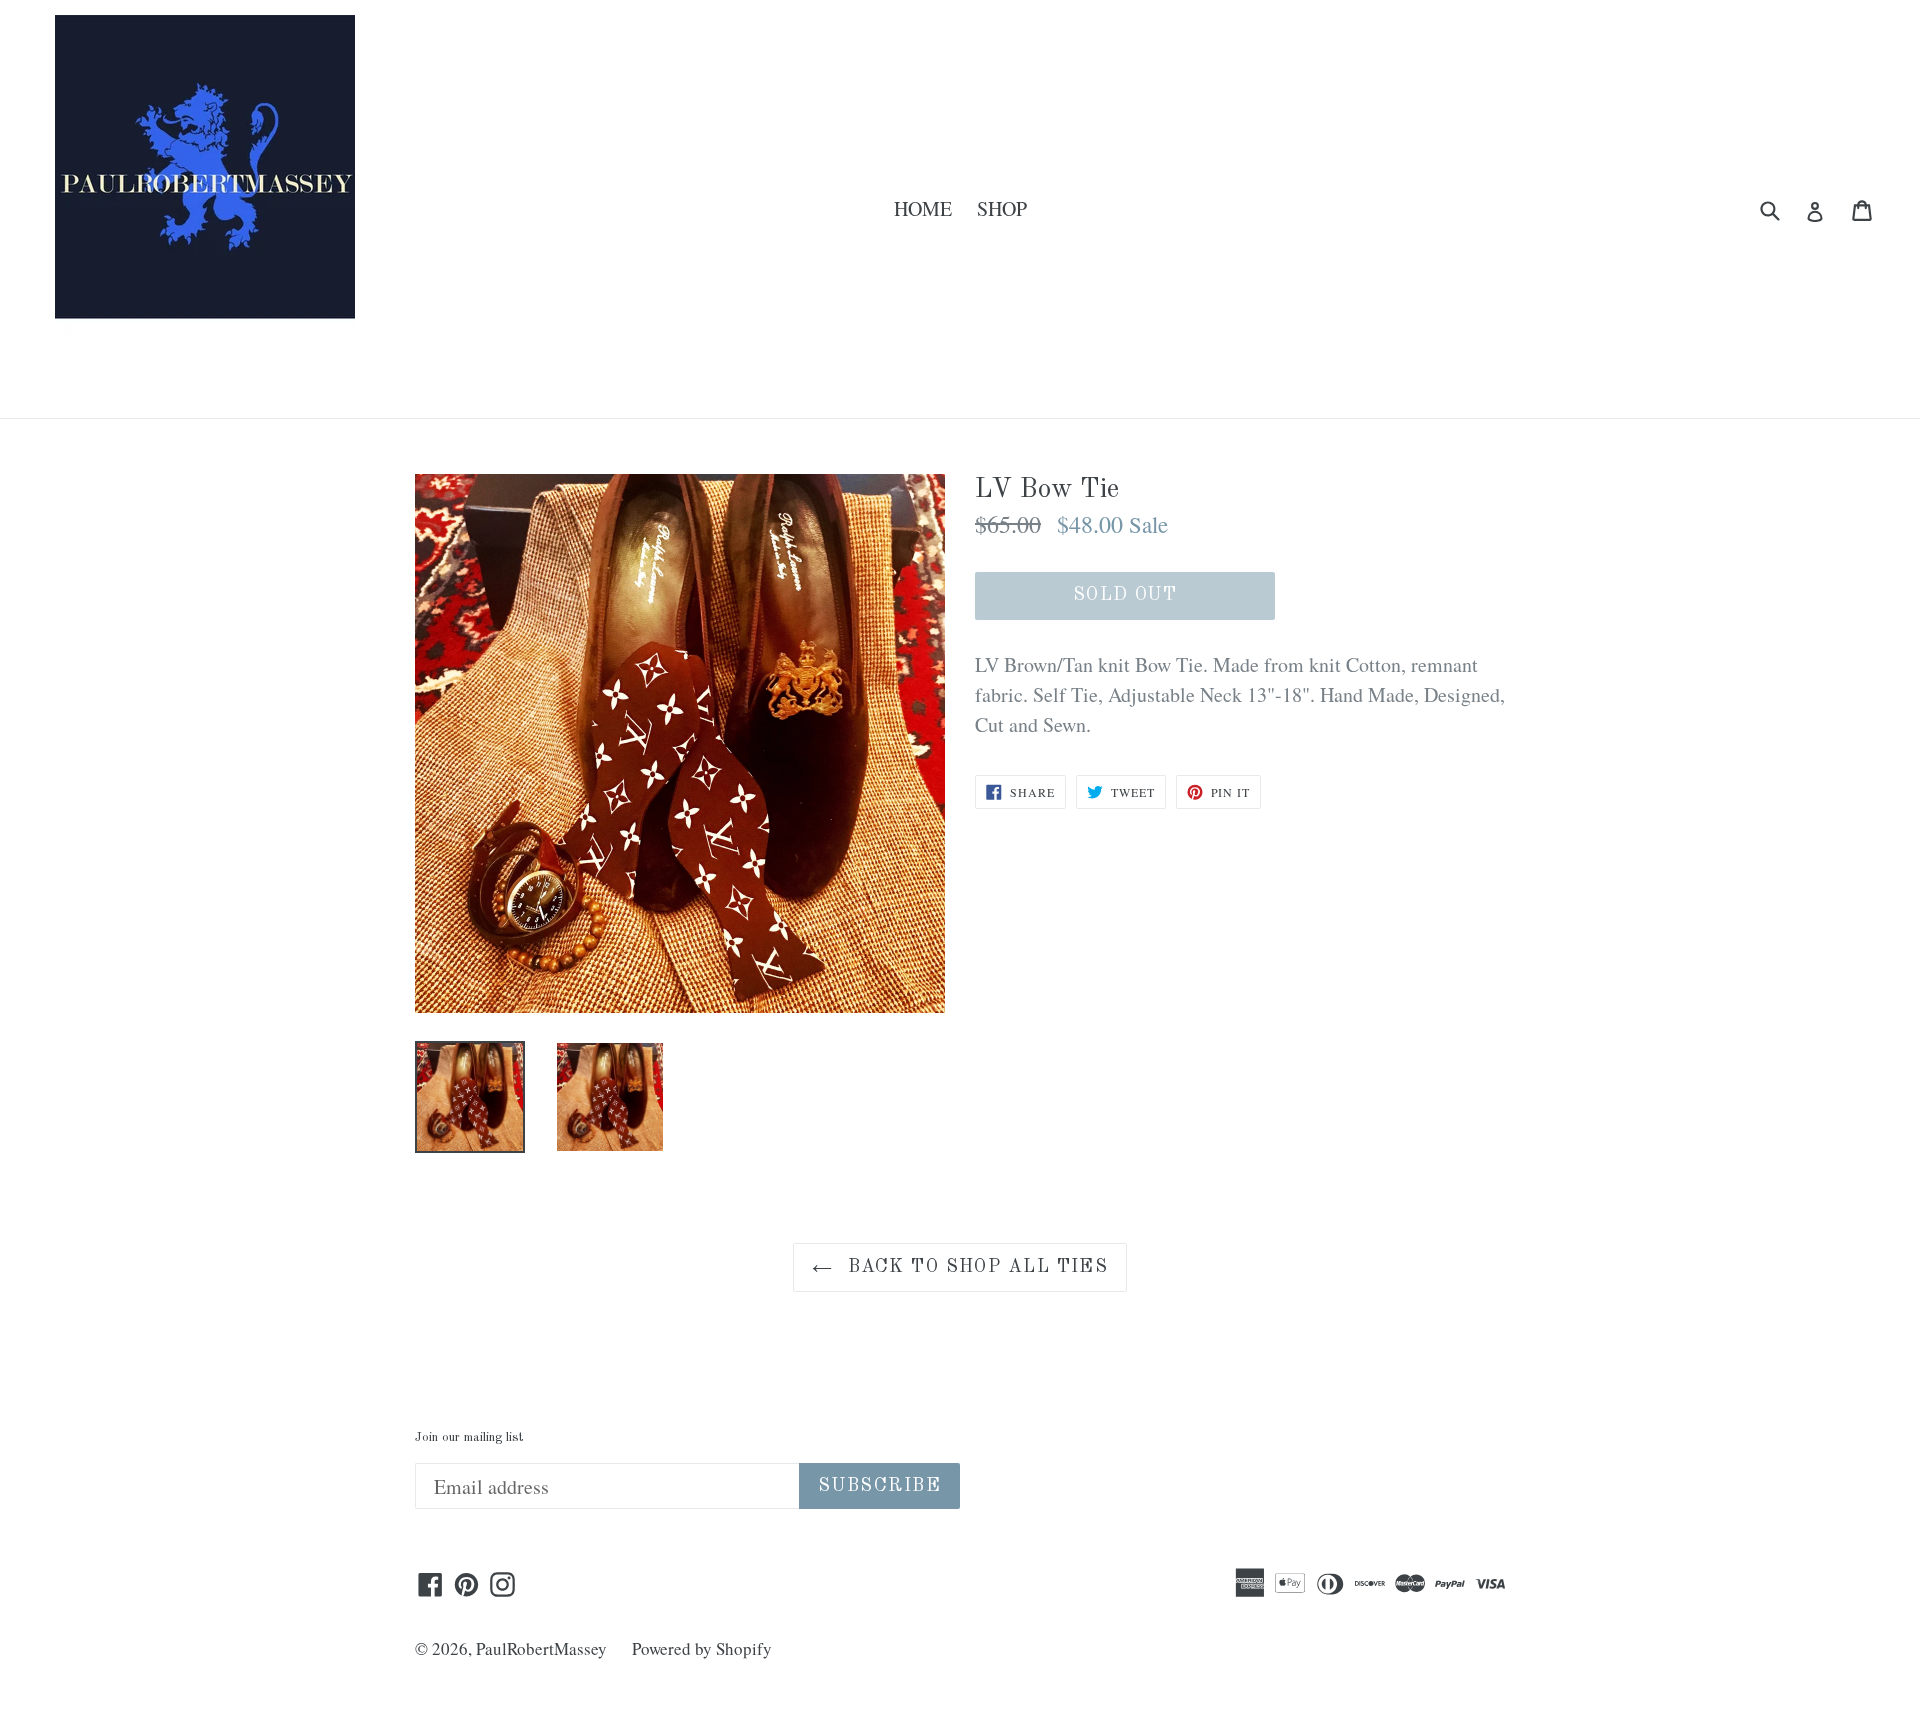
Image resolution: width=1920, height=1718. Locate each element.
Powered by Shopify (702, 1648)
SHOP (1002, 208)
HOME (923, 208)
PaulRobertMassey (541, 1648)
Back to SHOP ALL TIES (975, 1267)
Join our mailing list (469, 1437)
